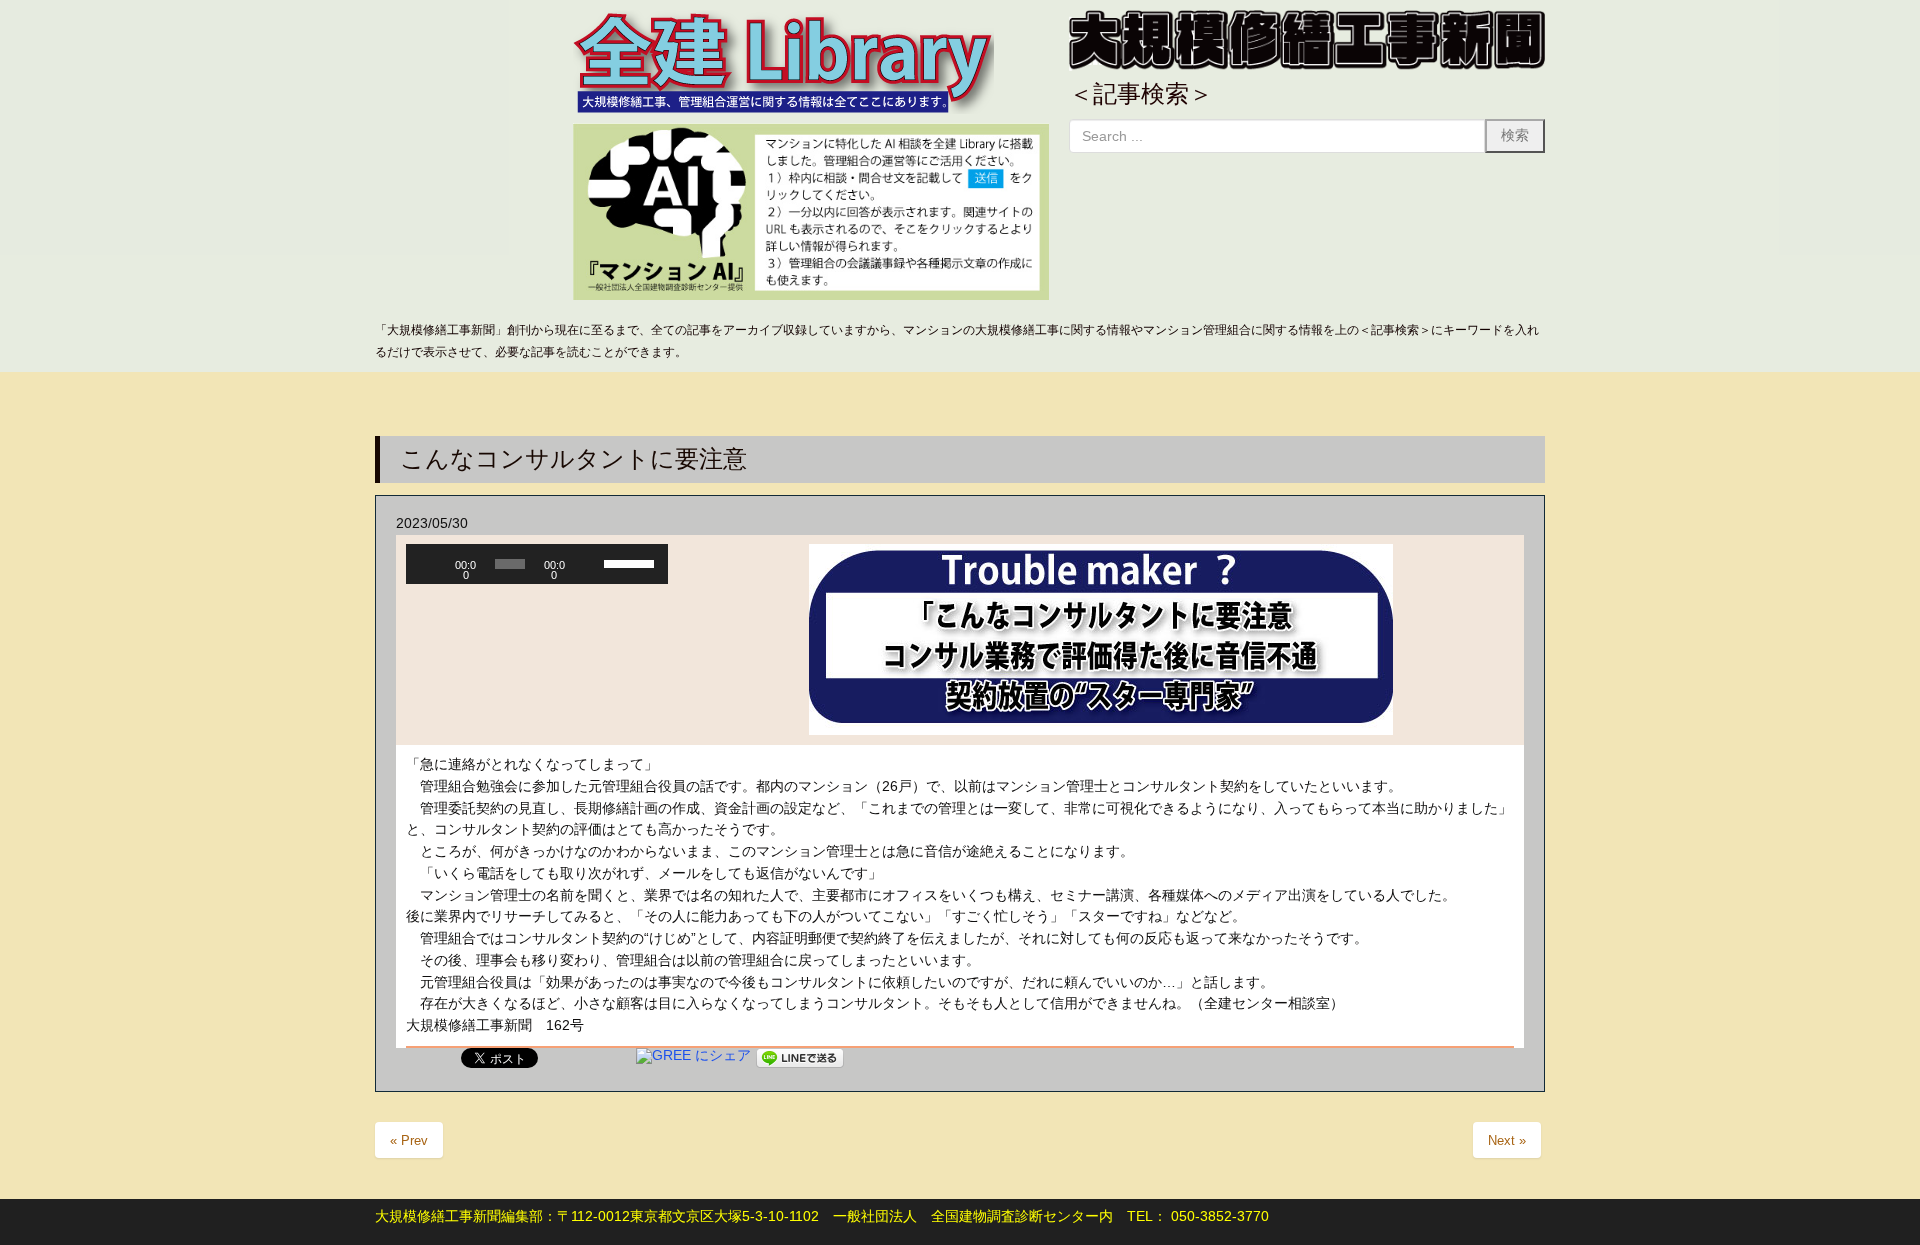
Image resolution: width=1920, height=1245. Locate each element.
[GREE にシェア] (693, 1055)
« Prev (409, 1140)
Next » (1507, 1140)
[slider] (631, 562)
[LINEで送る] (800, 1055)
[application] (537, 564)
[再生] (432, 564)
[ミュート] (589, 564)
